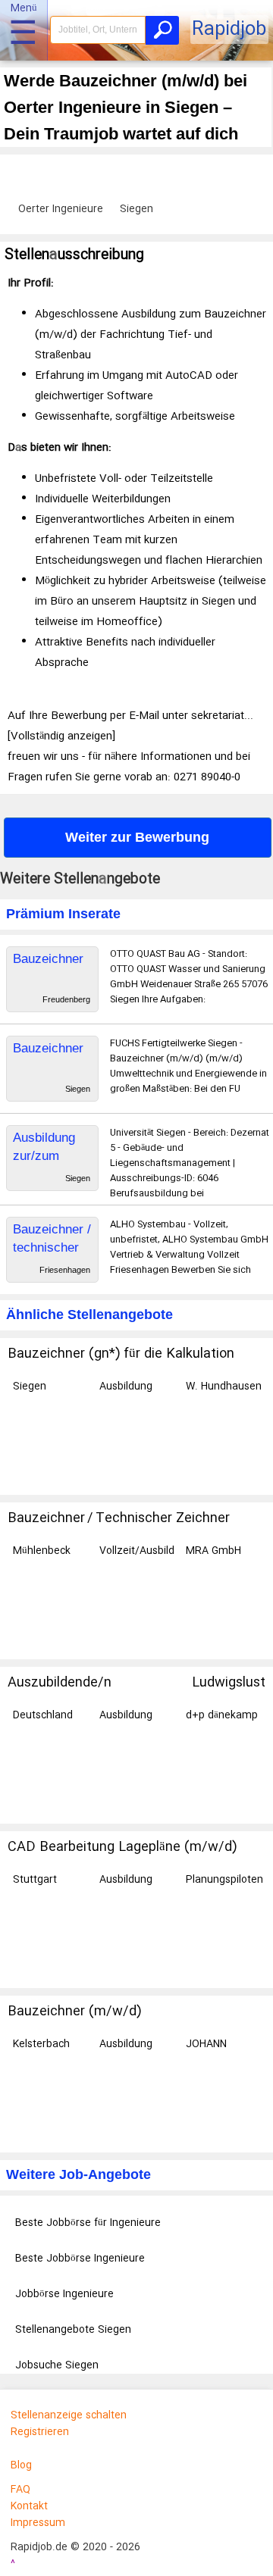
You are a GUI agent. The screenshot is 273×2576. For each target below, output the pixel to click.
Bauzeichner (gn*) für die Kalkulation (121, 1354)
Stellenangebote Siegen (73, 2330)
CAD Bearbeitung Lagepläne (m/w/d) (122, 1847)
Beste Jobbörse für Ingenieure (88, 2223)
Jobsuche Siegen (57, 2365)
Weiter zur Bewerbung (137, 837)
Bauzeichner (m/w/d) (74, 2012)
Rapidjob (229, 30)
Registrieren (40, 2432)
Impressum (38, 2523)
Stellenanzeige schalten (69, 2415)
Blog (21, 2465)
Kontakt (29, 2506)
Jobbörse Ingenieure (64, 2294)
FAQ (20, 2490)
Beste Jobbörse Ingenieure (80, 2259)
